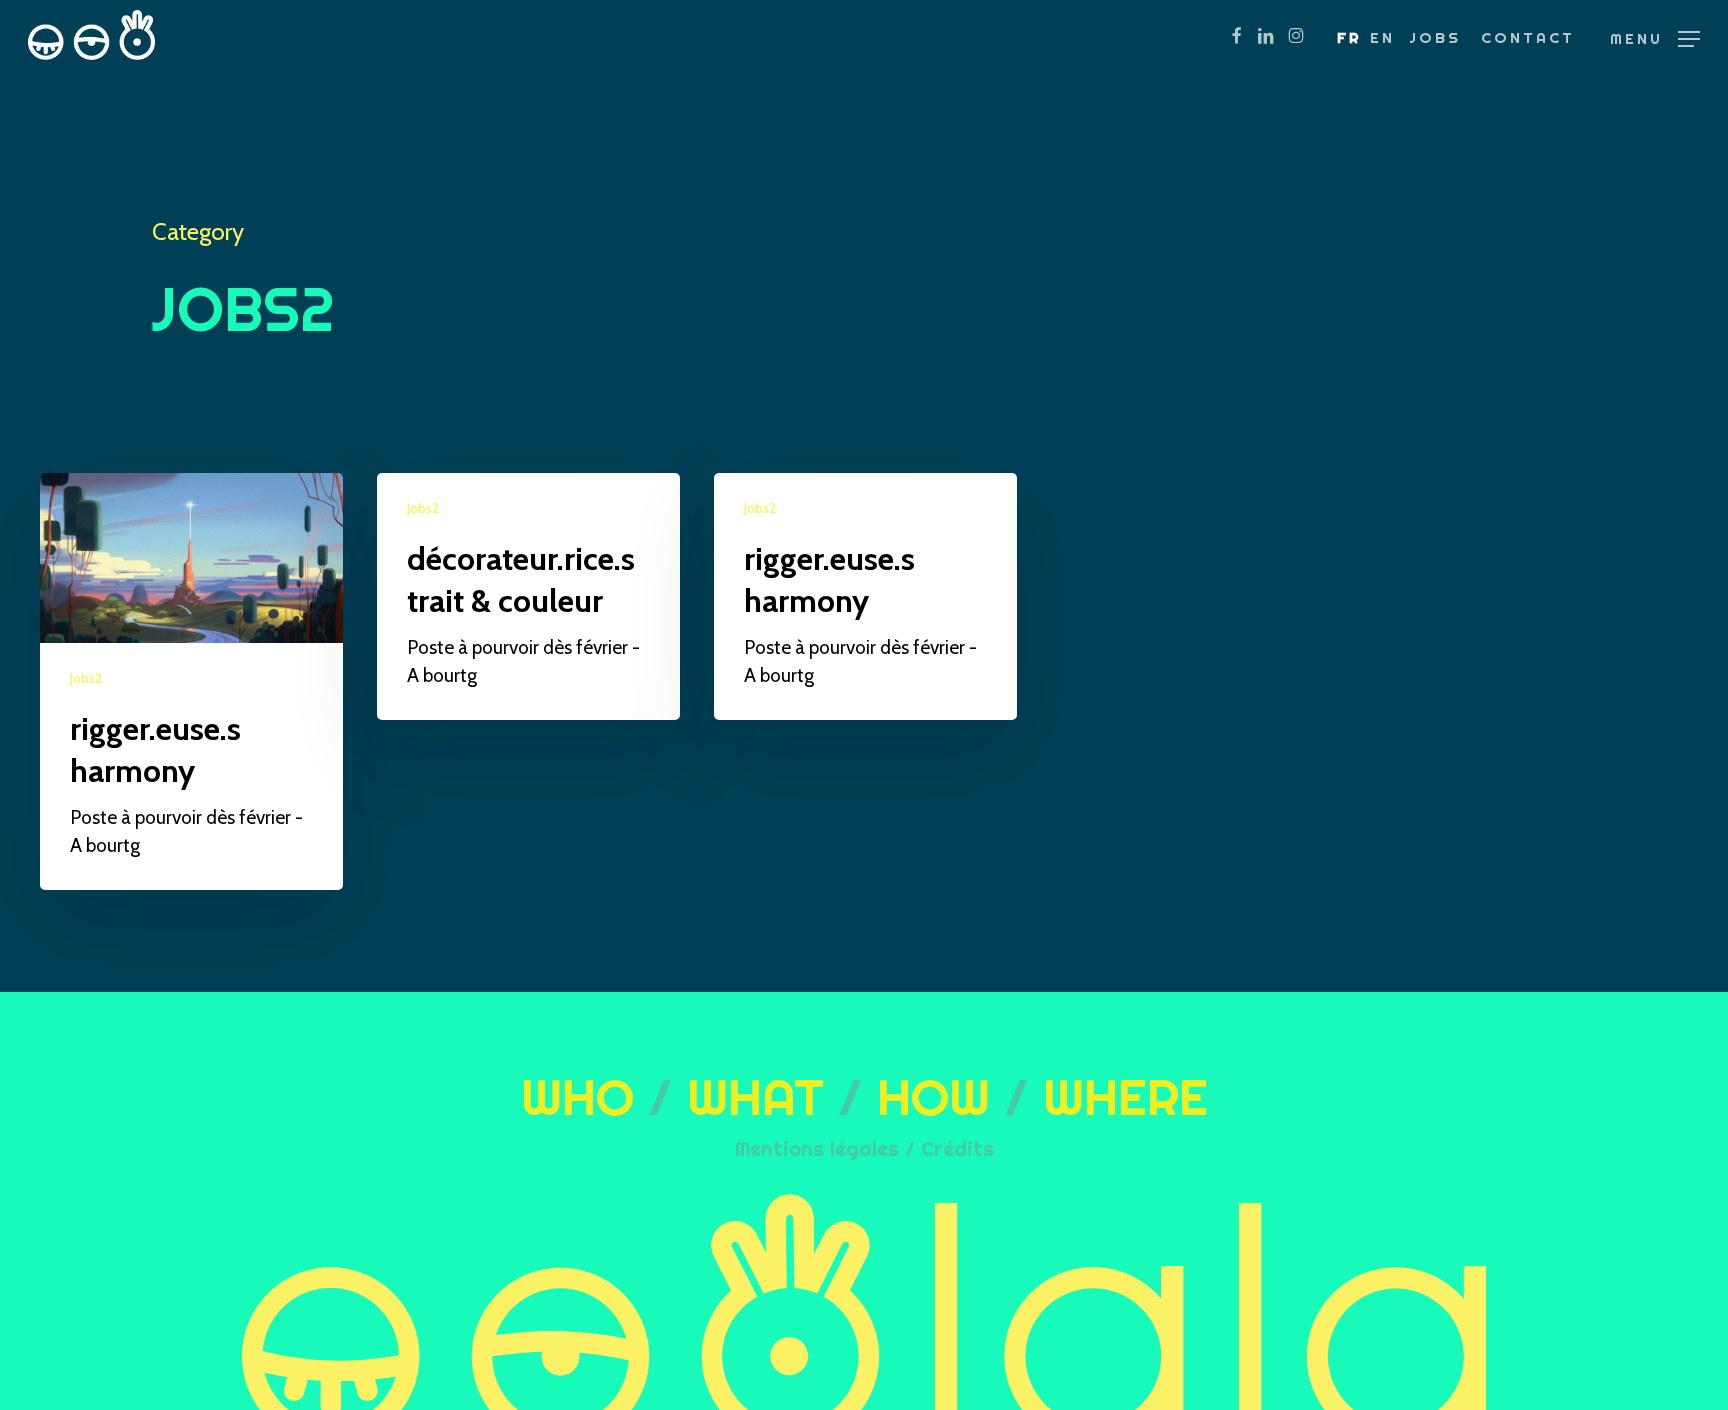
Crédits (957, 1148)
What (755, 1097)
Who (577, 1097)
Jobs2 (86, 678)
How (933, 1097)
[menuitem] (1349, 38)
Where (1125, 1097)
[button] (1655, 37)
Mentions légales (817, 1148)
